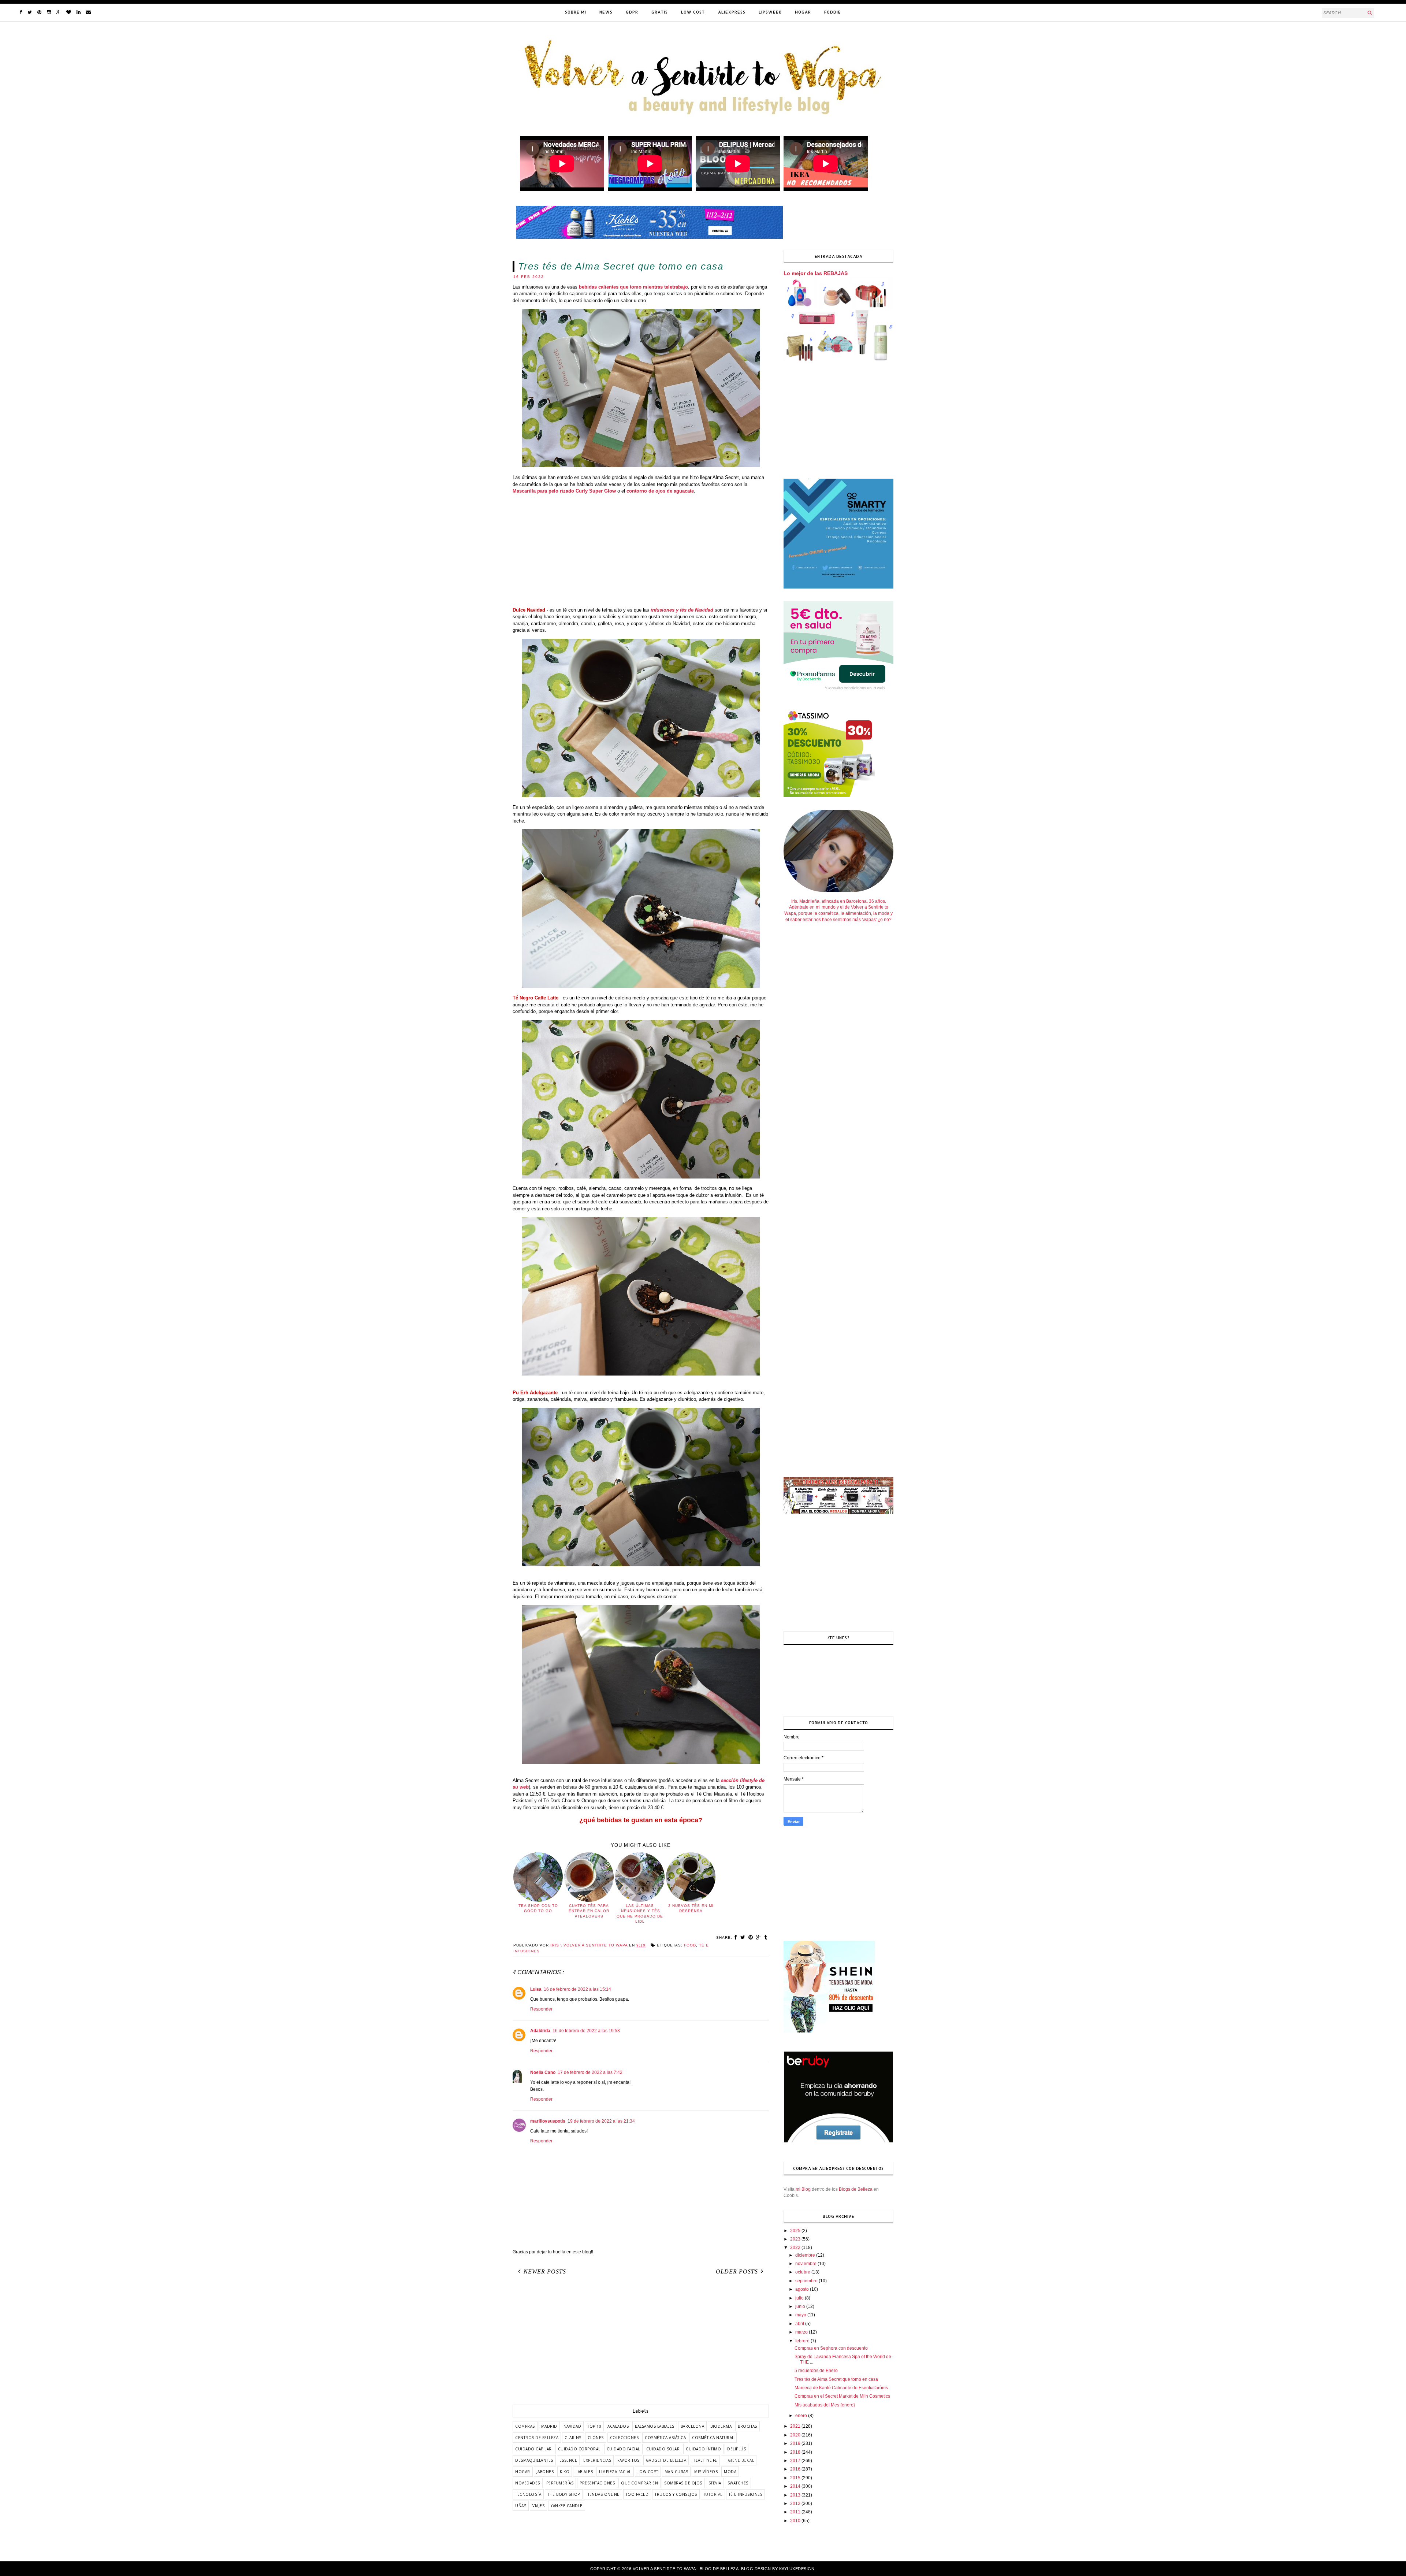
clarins (573, 2438)
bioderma (721, 2426)
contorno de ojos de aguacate (660, 491)
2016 (796, 2469)
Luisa (536, 1989)
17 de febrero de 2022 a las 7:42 (590, 2072)
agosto (803, 2289)
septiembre (807, 2281)
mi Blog (803, 2189)
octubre (803, 2272)
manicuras (676, 2472)
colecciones (624, 2438)
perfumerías (560, 2483)
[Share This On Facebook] (736, 1937)
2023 (796, 2239)
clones (596, 2438)
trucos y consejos (676, 2494)
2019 (796, 2443)
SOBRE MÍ (576, 12)
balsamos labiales (655, 2426)
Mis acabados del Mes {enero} (825, 2405)
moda (730, 2472)
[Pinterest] (39, 12)
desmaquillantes (534, 2460)
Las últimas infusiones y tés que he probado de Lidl (640, 1914)
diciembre (806, 2255)
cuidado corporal (579, 2449)
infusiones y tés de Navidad (682, 610)
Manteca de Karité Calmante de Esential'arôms (841, 2388)
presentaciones (597, 2483)
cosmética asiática (665, 2438)
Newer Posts (545, 2271)
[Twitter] (30, 12)
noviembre (806, 2264)
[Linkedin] (79, 12)
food (690, 1945)
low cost (648, 2472)
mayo (801, 2315)
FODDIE (833, 12)
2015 (796, 2478)
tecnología (528, 2494)
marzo (802, 2332)
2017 (796, 2461)
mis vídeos (706, 2472)
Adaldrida (540, 2031)
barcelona (693, 2426)
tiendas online (603, 2494)
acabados (618, 2426)
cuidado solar (663, 2449)
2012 (796, 2503)
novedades (528, 2483)
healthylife (705, 2460)
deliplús (737, 2449)
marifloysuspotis (548, 2121)
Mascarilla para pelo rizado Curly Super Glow (564, 491)
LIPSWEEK (770, 12)
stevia (715, 2483)
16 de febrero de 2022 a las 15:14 (577, 1989)
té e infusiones (746, 2494)
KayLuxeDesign (797, 2569)
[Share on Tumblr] (766, 1937)
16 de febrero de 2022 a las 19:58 (586, 2031)
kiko (565, 2472)
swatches (738, 2483)
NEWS (606, 12)
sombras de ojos (683, 2483)
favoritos (628, 2460)
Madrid (549, 2426)
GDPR (632, 12)
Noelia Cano (543, 2072)
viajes (538, 2506)
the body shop (564, 2494)
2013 (796, 2495)
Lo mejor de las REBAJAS (816, 273)
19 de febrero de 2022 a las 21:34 (601, 2121)
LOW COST (693, 12)
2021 (796, 2426)
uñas (521, 2506)
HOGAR (803, 12)
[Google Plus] (59, 12)
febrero (803, 2341)
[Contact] (88, 12)
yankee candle (567, 2506)
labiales (584, 2472)
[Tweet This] (743, 1937)
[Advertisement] (641, 551)
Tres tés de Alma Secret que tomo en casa (836, 2379)
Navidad (572, 2426)
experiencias (597, 2460)
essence (568, 2460)
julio (800, 2298)
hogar (523, 2472)
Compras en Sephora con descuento (831, 2348)
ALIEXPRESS (732, 12)
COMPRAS (525, 2426)
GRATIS (660, 12)
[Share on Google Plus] (759, 1937)
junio (801, 2306)
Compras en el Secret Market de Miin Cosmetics (842, 2396)
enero (802, 2416)
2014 (796, 2486)
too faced (637, 2494)
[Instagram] (49, 12)
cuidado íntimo (703, 2449)
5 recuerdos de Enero (816, 2371)
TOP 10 (594, 2426)
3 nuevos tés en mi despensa (691, 1908)
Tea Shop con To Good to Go (538, 1908)
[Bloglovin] (69, 12)
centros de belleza (537, 2438)
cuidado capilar (533, 2449)
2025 (796, 2231)
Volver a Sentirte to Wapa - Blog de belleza (686, 2569)
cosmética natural (713, 2438)
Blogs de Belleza (856, 2189)
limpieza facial (615, 2472)
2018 (796, 2452)
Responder (541, 2009)
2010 (796, 2521)
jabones (545, 2472)
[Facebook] (21, 12)
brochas (747, 2426)
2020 (796, 2435)
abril (800, 2324)
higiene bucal (739, 2460)
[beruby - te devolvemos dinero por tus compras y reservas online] (838, 2141)
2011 (796, 2512)
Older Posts (737, 2271)
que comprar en (639, 2483)
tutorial (713, 2494)
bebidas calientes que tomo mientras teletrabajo (633, 287)
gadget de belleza (666, 2460)
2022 (796, 2247)
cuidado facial (623, 2449)
